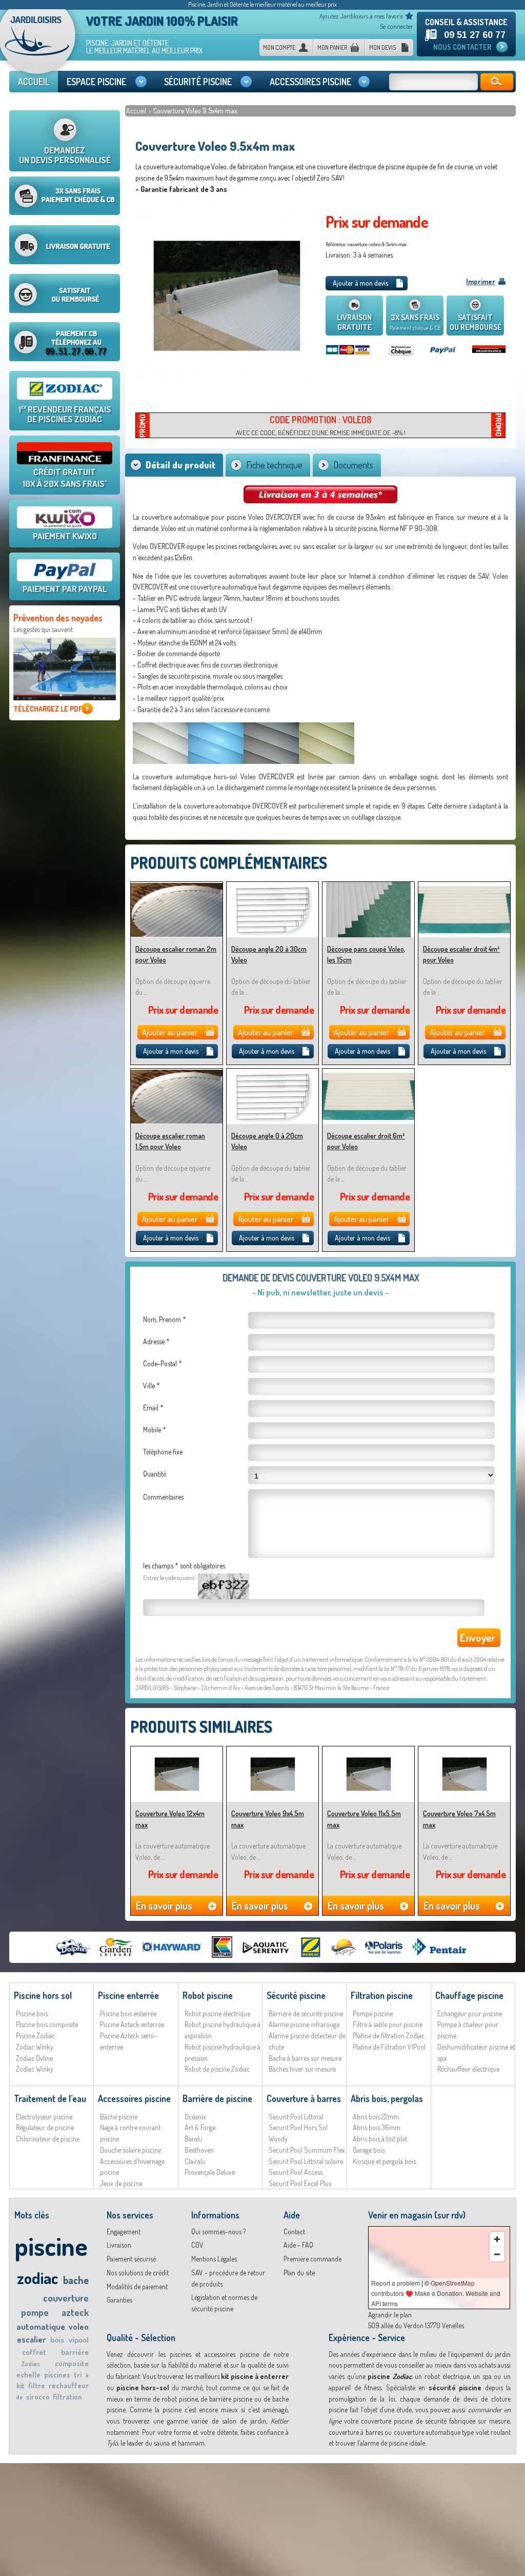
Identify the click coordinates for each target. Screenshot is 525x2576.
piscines (57, 2375)
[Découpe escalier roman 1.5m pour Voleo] (177, 1073)
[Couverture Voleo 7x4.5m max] (464, 1751)
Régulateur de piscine (45, 2127)
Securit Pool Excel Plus (300, 2183)
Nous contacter (462, 47)
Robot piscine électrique (217, 2013)
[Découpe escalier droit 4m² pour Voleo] (464, 886)
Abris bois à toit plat (380, 2139)
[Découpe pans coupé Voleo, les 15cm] (368, 886)
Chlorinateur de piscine (48, 2139)
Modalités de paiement (137, 2286)
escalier (31, 2339)
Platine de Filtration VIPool (389, 2047)
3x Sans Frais (415, 322)
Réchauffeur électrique (468, 2069)
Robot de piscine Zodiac (217, 2069)
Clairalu (195, 2161)
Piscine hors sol (43, 1995)
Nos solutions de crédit (138, 2273)
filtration (67, 2397)
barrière (75, 2352)
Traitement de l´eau (50, 2098)
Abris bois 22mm (376, 2117)
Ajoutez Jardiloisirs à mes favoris (361, 16)
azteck (75, 2312)
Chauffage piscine (469, 1995)
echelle (28, 2375)
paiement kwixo (65, 536)
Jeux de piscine (121, 2183)
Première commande (312, 2259)
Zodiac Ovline (34, 2058)
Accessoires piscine (134, 2098)
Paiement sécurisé (131, 2259)
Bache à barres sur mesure (305, 2058)
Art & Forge (200, 2127)
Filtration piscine (382, 1995)
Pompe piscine (373, 2013)
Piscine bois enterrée (128, 2013)
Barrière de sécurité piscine (306, 2013)
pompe (35, 2312)
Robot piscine (208, 1995)
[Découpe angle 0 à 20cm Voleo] (272, 1073)
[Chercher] (497, 82)
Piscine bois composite (47, 2024)
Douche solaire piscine (130, 2150)
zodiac (37, 2278)
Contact (294, 2231)
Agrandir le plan (390, 2315)
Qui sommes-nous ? (218, 2231)
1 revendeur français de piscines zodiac (65, 414)
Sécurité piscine (296, 1995)
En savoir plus (164, 1905)
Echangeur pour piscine (470, 2013)
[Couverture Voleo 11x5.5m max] (368, 1751)
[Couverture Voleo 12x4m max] (177, 1751)
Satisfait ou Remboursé (476, 322)
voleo (79, 2327)
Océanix (195, 2117)
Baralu (194, 2139)
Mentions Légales (214, 2259)
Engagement (124, 2231)
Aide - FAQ (298, 2245)
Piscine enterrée (128, 1995)
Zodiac (31, 2364)
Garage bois (369, 2150)
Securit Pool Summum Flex (307, 2150)
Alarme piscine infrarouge (304, 2024)
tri (78, 2375)
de (19, 2397)
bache (76, 2280)
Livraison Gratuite (354, 322)
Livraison (119, 2245)
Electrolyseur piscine (44, 2117)
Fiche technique (274, 465)
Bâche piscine (119, 2117)
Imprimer (481, 281)
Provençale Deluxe (210, 2172)
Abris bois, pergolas (387, 2098)
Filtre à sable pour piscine (388, 2024)
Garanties (119, 2300)
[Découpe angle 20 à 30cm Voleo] (272, 886)
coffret (34, 2352)
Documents (353, 465)
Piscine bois (32, 2013)
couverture (66, 2298)
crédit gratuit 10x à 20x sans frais (65, 478)
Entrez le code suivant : (170, 1578)
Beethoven (199, 2150)
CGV (197, 2245)
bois (57, 2340)
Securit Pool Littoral (296, 2117)
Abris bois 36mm (377, 2127)
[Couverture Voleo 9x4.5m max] (272, 1751)
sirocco (38, 2397)
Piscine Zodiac (35, 2036)
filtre (37, 2385)
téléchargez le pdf (48, 709)
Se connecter (397, 26)
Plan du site (299, 2273)
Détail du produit (180, 465)
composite (72, 2363)
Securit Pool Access (296, 2172)
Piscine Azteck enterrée (132, 2024)
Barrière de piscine (217, 2098)
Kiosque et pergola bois (384, 2161)
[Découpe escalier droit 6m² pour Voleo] (368, 1073)
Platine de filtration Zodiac (389, 2036)
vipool (79, 2340)
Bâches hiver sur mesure (302, 2069)
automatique (41, 2326)
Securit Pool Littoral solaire (306, 2161)
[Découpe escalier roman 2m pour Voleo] (177, 886)
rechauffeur (69, 2385)
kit (21, 2385)
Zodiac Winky (35, 2047)
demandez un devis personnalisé (65, 155)
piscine (51, 2246)
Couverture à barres (304, 2098)
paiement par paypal (65, 589)
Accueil (137, 111)
